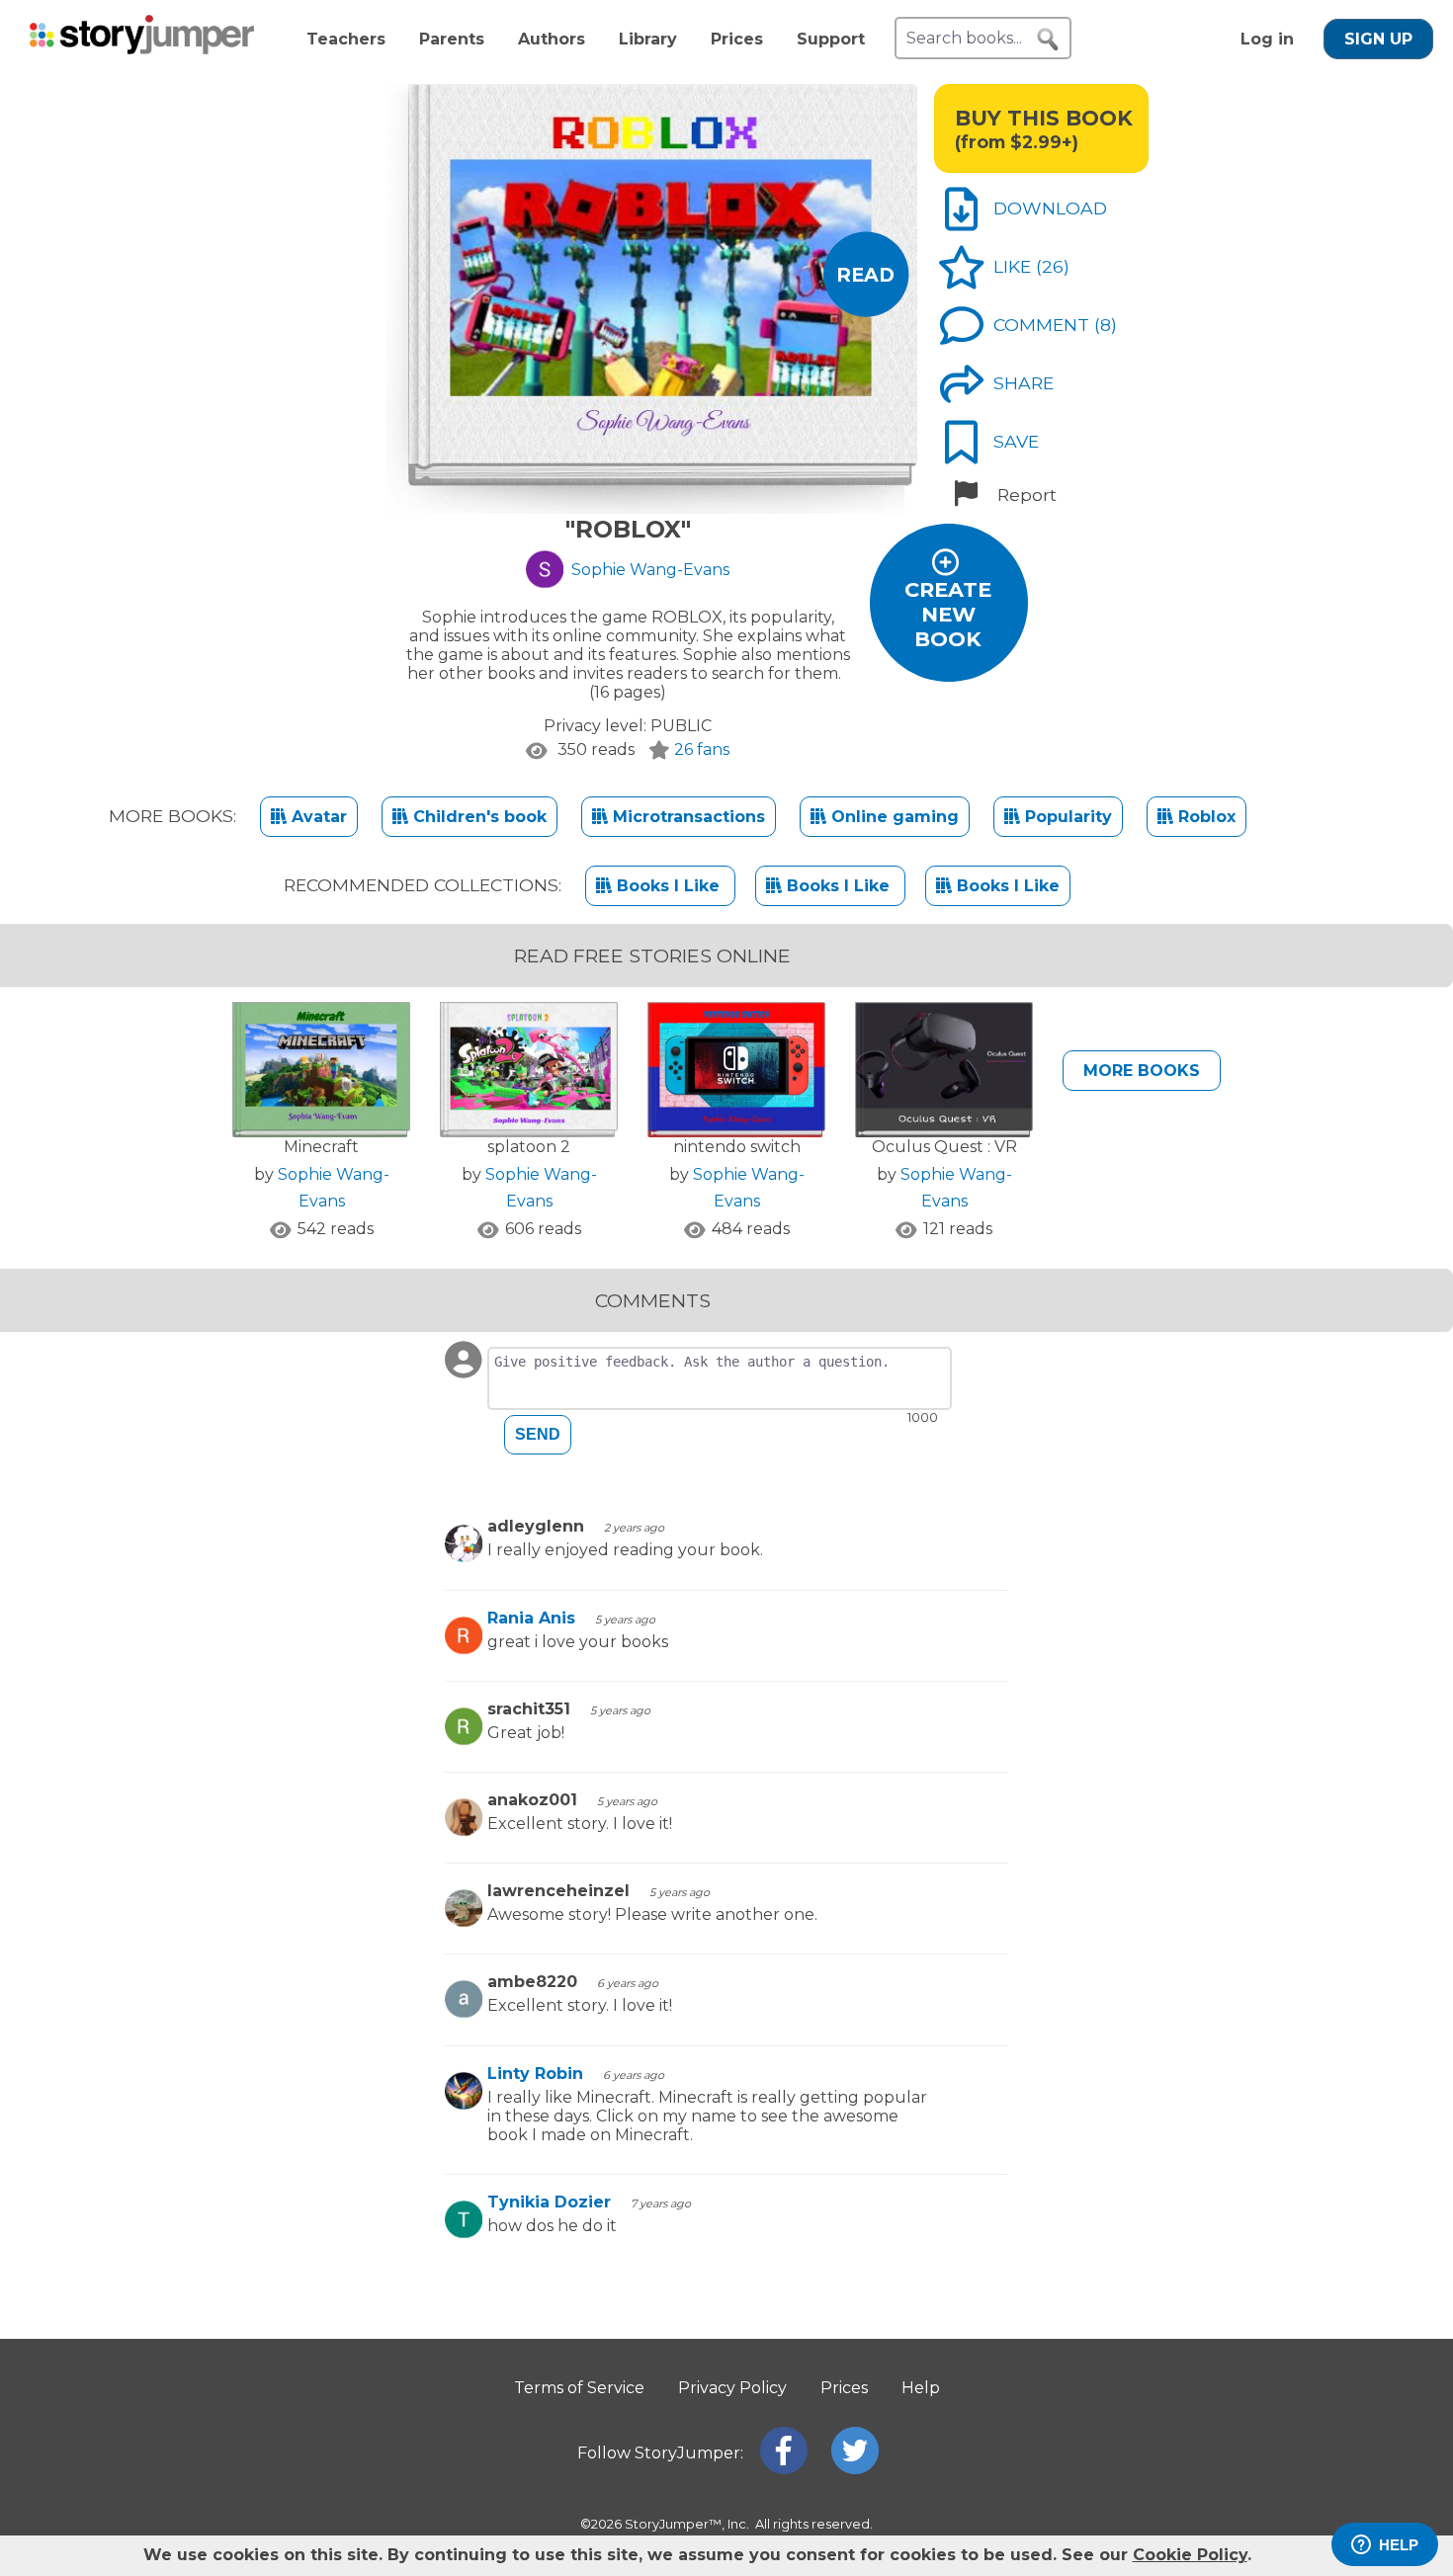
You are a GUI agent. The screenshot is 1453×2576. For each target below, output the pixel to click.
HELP (1399, 2545)
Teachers (346, 39)
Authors (552, 39)
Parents (452, 39)
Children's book (477, 817)
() (1053, 266)
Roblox (1204, 817)
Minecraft (321, 1147)
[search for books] (1048, 40)
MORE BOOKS (1142, 1071)
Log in (1267, 39)
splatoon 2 (529, 1147)
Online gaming (893, 817)
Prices (737, 39)
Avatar (317, 817)
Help (921, 2388)
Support (831, 39)
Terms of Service (579, 2388)
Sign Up (1378, 39)
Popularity (1066, 817)
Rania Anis (531, 1618)
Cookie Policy (1190, 2555)
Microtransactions (686, 817)
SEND (538, 1434)
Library (648, 39)
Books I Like (668, 886)
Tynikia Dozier (549, 2202)
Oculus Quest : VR (944, 1147)
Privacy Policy (732, 2388)
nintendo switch (737, 1147)
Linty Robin (535, 2074)
